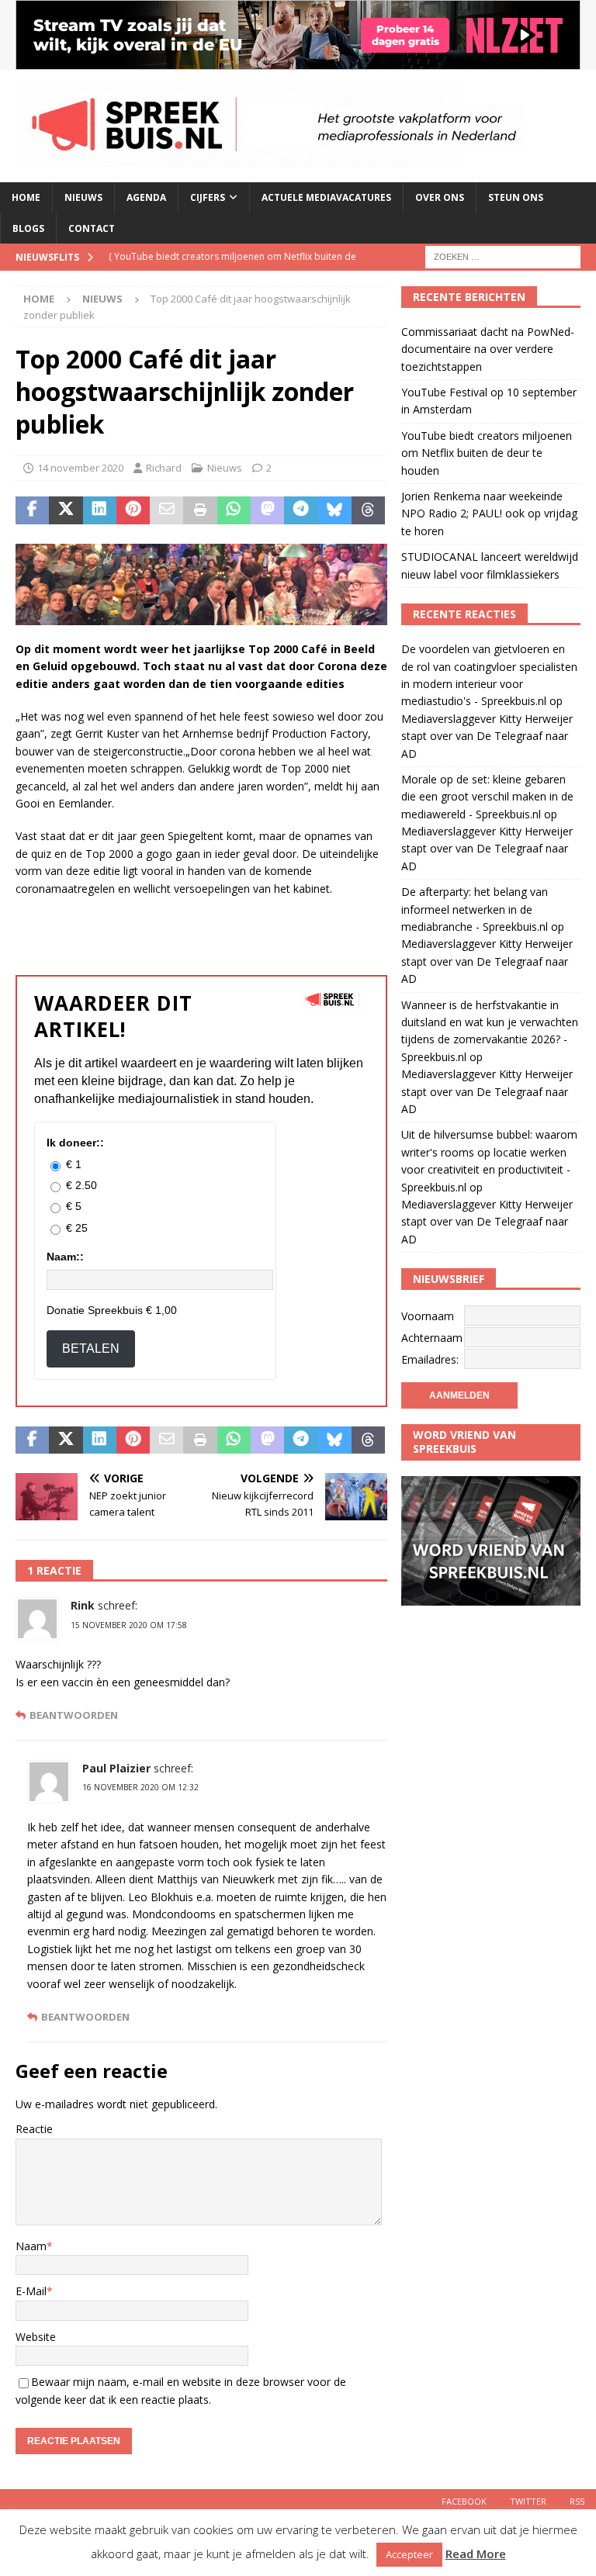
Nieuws (83, 197)
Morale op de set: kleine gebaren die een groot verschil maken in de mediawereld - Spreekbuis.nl (487, 797)
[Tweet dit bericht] (66, 510)
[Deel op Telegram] (301, 510)
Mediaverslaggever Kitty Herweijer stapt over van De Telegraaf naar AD (487, 736)
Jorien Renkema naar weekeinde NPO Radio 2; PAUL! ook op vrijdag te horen (489, 513)
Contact (92, 228)
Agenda (146, 197)
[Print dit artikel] (200, 510)
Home (26, 197)
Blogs (28, 228)
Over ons (440, 197)
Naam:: (65, 1257)
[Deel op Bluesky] (335, 510)
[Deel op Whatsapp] (234, 510)
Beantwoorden (74, 1715)
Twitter (528, 2501)
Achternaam (432, 1338)
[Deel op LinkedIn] (100, 510)
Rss (577, 2501)
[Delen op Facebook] (32, 510)
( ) (232, 270)
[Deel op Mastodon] (267, 510)
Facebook (464, 2501)
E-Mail (31, 2291)
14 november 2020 (80, 468)
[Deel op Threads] (368, 510)
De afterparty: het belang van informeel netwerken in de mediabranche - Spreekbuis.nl (475, 909)
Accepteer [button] (409, 2554)
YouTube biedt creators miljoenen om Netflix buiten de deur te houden (487, 453)
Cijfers (208, 197)
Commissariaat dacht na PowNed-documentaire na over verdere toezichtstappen (488, 349)
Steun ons (516, 197)
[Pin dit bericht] (133, 510)
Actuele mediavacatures (326, 197)
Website (36, 2337)
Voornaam (428, 1316)
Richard (164, 468)
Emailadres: (430, 1359)
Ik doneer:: (75, 1143)
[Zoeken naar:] (503, 256)
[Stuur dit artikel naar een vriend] (166, 510)
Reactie (34, 2129)
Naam (31, 2246)
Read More (476, 2554)
